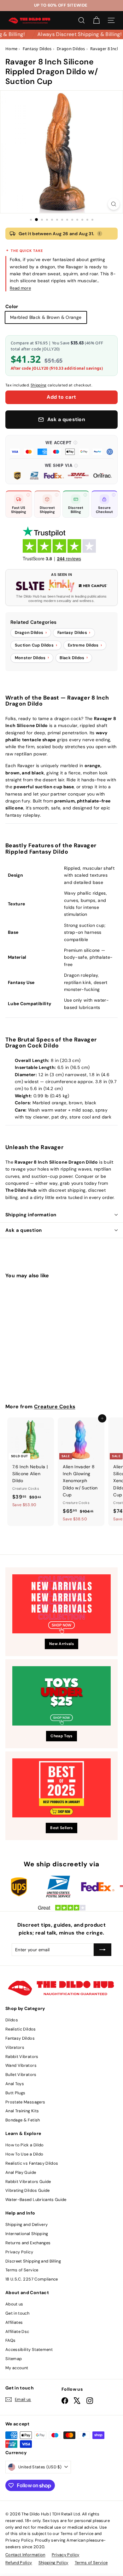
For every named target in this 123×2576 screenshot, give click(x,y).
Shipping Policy (53, 2563)
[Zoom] (114, 204)
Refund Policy (19, 2563)
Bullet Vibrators (21, 2075)
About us (14, 2304)
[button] (61, 447)
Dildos (12, 2020)
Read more (20, 288)
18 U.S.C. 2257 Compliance (32, 2279)
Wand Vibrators (21, 2065)
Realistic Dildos (21, 2029)
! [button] (99, 234)
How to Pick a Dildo (25, 2145)
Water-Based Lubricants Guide (36, 2200)
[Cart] (96, 20)
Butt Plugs (15, 2093)
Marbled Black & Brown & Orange (46, 317)
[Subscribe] (102, 1950)
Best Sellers (61, 1828)
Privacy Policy (19, 2252)
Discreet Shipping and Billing (33, 2261)
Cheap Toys (61, 1736)
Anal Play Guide (21, 2172)
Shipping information (31, 1215)
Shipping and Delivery (26, 2224)
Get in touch (17, 2313)
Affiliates (14, 2322)
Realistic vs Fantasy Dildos (32, 2163)
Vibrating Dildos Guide (28, 2190)
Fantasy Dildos (20, 2038)
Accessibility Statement (29, 2349)
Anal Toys (15, 2084)
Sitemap (14, 2359)
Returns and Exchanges (28, 2243)
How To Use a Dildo (24, 2154)
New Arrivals (61, 1644)
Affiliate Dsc (17, 2332)
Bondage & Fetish (23, 2120)
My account (17, 2368)
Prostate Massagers (25, 2102)
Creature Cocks (55, 1407)
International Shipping (27, 2234)
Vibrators (15, 2047)
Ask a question (23, 1230)
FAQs (10, 2340)
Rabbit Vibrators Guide (28, 2182)
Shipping (39, 385)
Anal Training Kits (22, 2111)
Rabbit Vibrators (22, 2057)
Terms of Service (22, 2270)
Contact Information (25, 2555)
